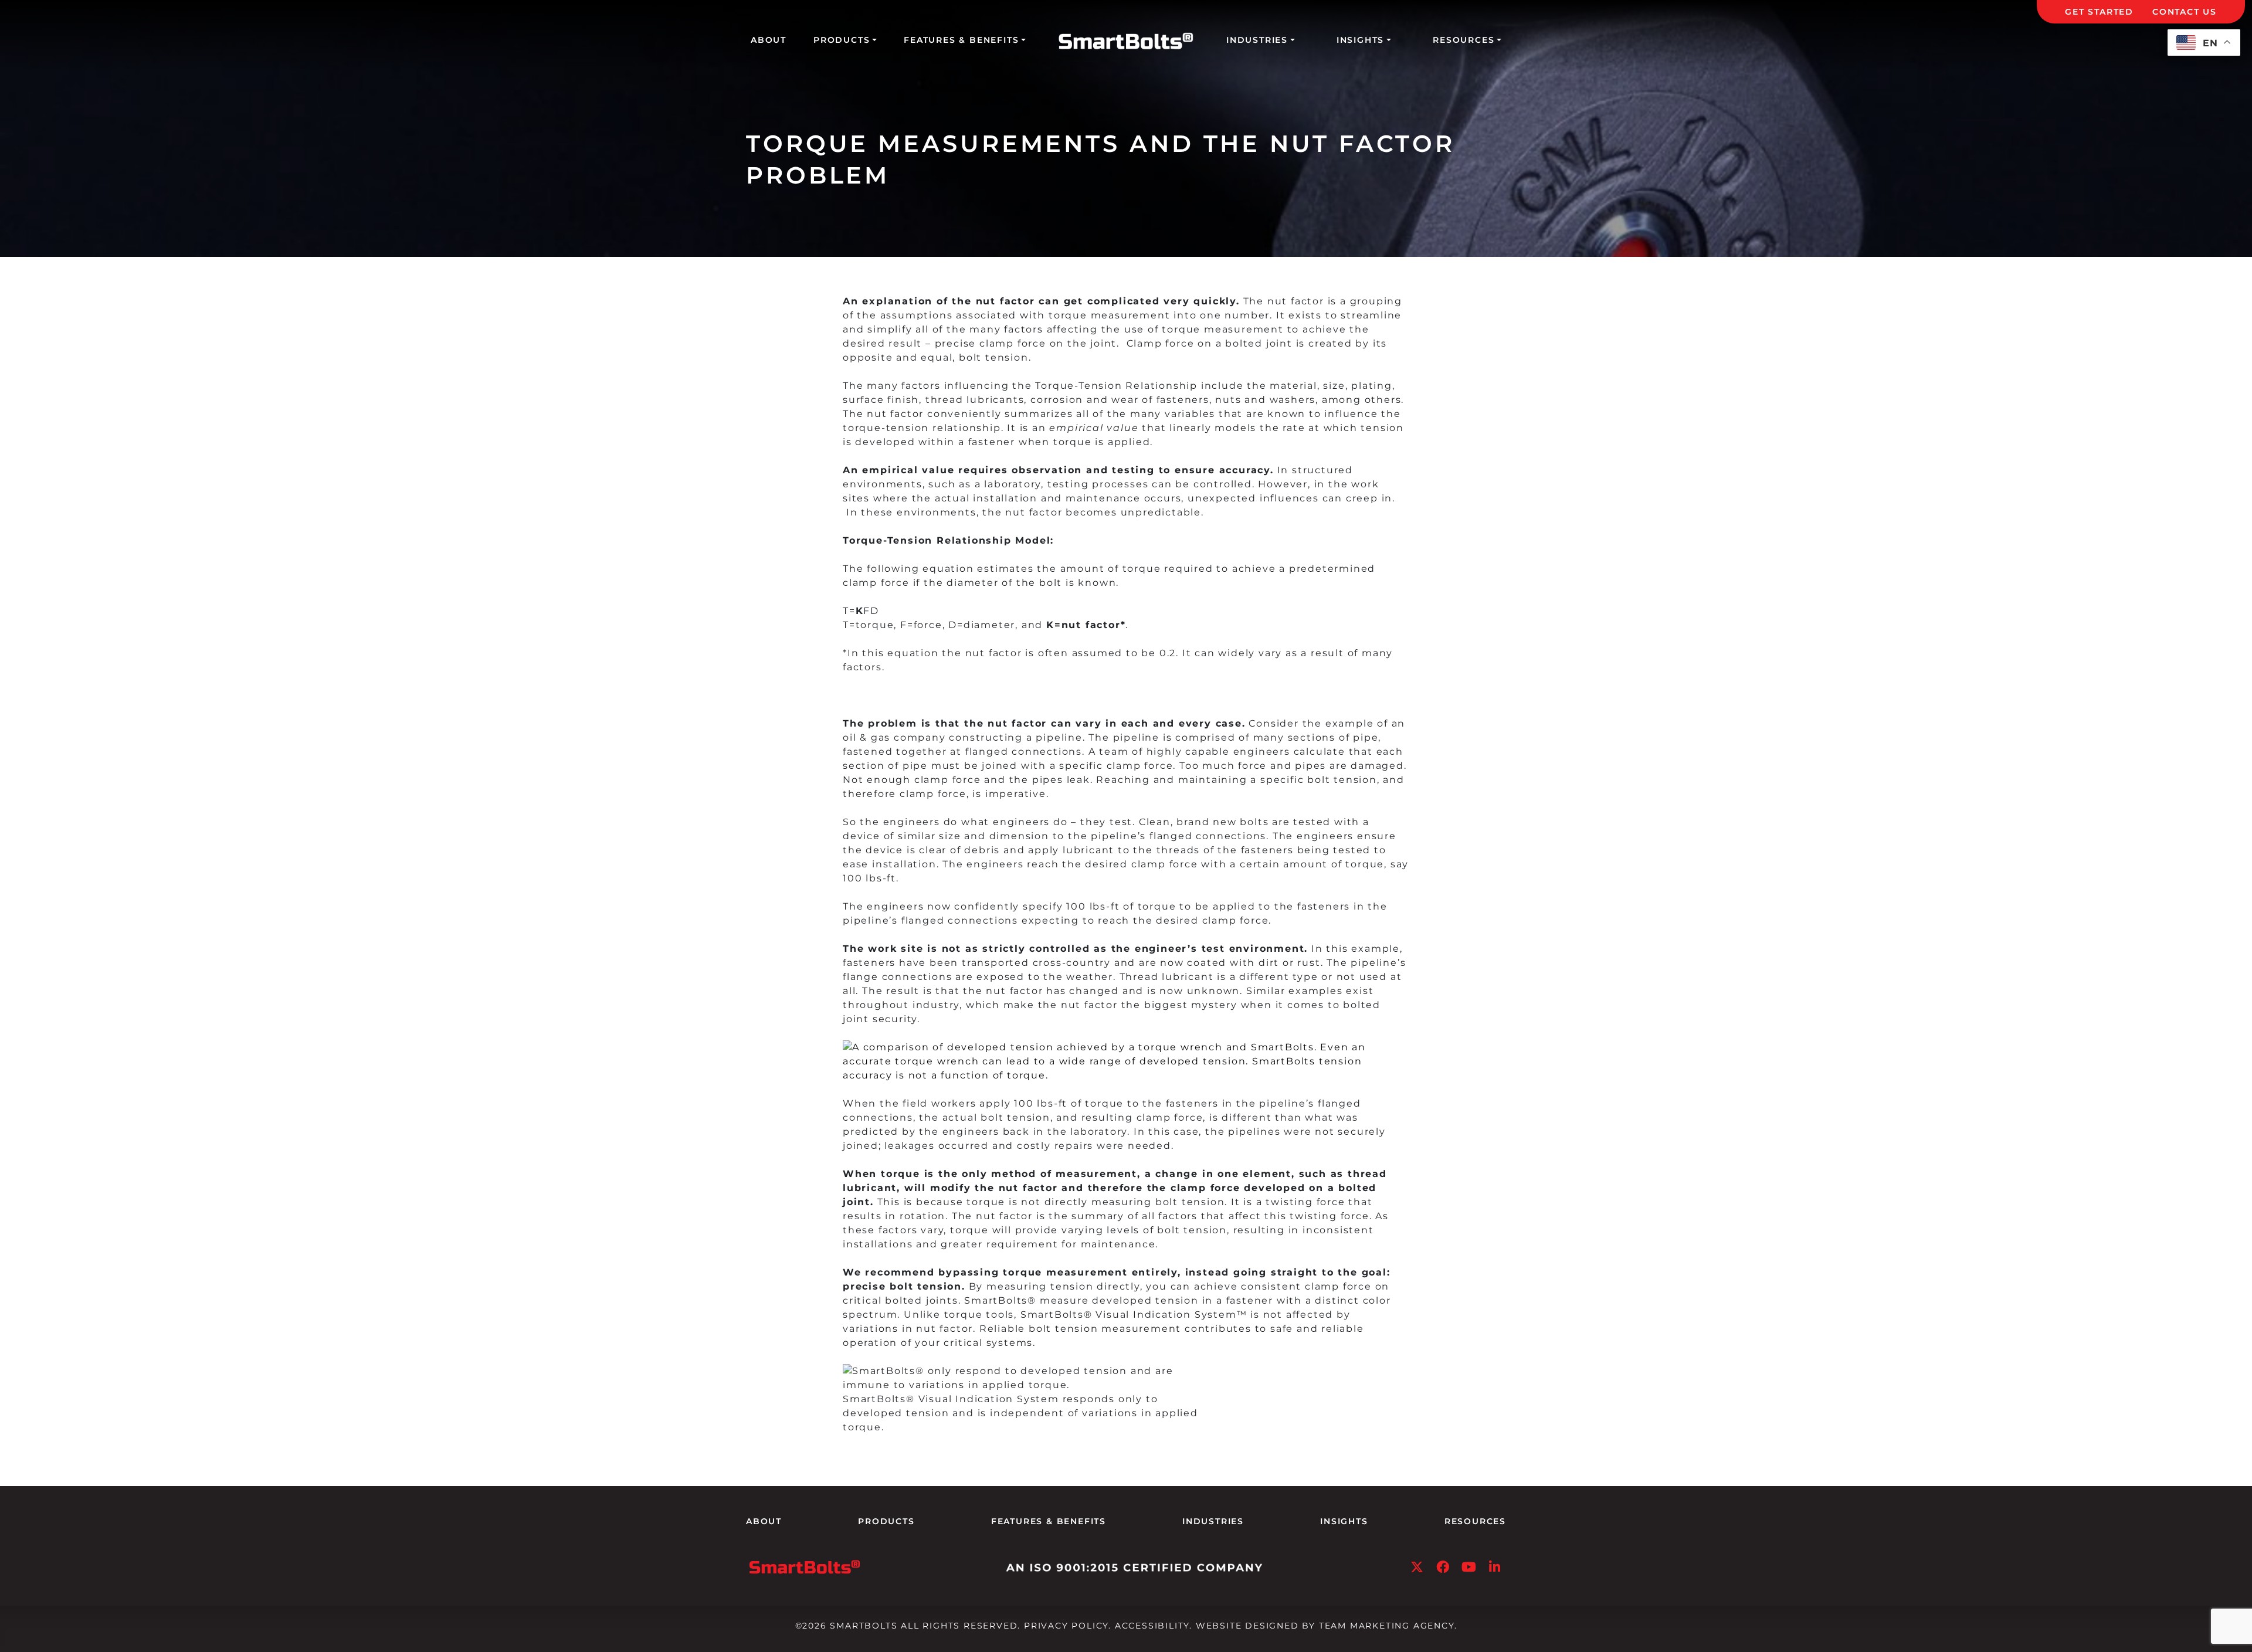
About (769, 40)
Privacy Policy (1066, 1626)
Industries (1257, 40)
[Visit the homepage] (805, 1566)
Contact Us (2185, 12)
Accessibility (1152, 1626)
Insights (1360, 40)
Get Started (2099, 12)
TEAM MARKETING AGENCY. (1388, 1626)
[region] (152, 1553)
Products (842, 40)
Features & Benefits (961, 40)
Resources (1464, 40)
